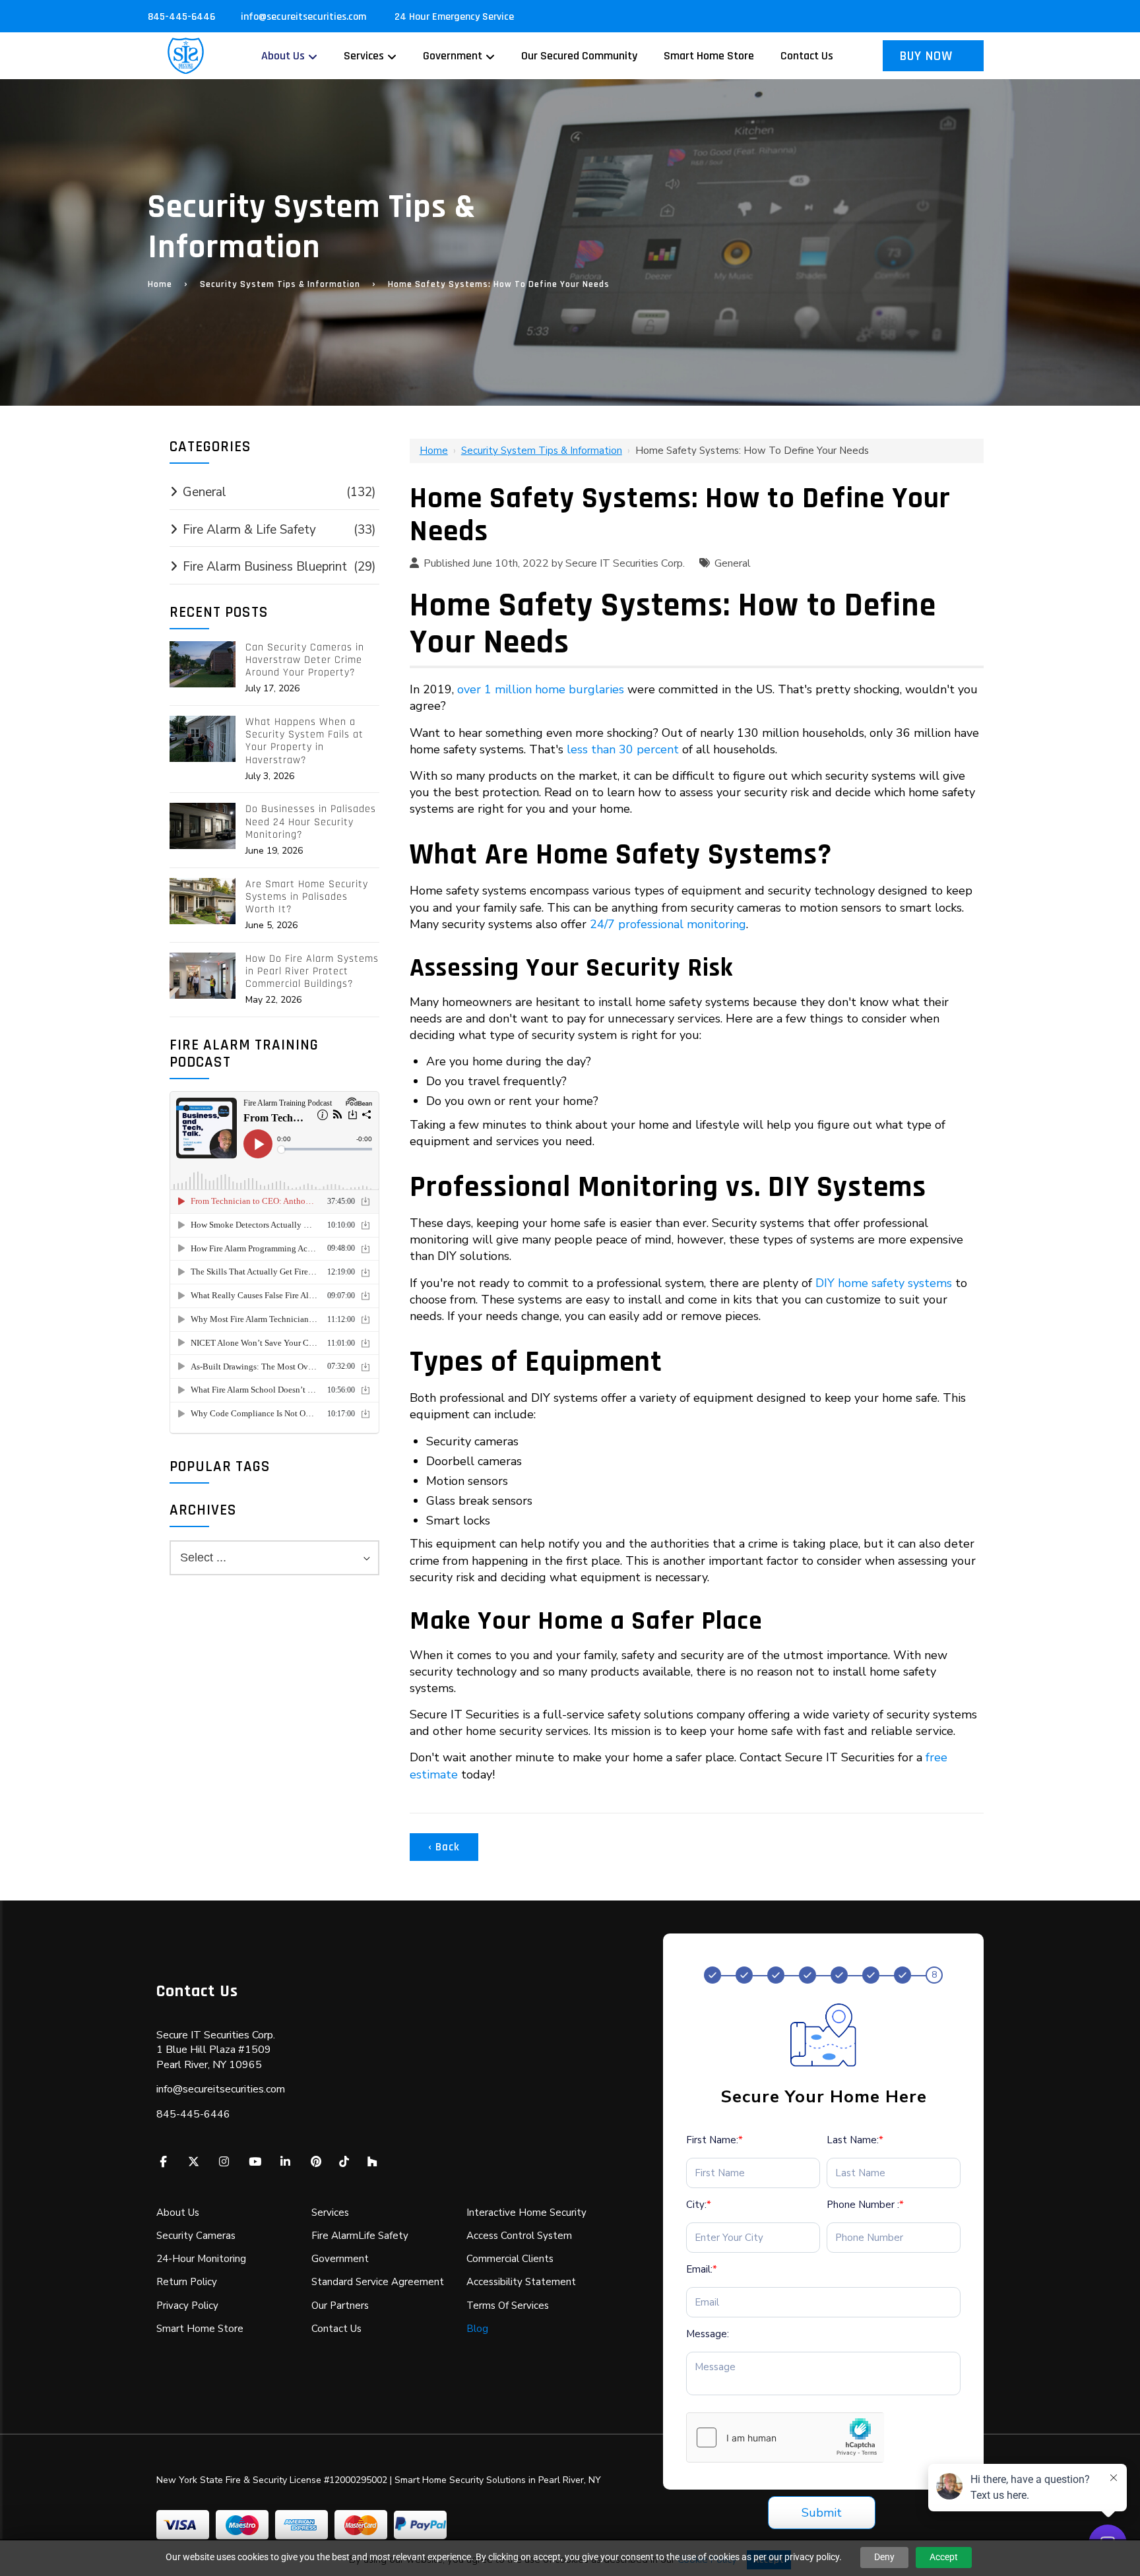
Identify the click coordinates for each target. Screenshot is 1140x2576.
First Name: (714, 2140)
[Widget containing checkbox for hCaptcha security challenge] (785, 2437)
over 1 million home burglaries (541, 689)
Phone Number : (865, 2205)
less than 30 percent (623, 749)
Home (160, 284)
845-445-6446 (181, 17)
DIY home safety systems (884, 1283)
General (733, 563)
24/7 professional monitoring (668, 924)
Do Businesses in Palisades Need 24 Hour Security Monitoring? (311, 822)
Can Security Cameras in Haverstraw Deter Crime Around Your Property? (305, 660)
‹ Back (444, 1847)
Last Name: (855, 2140)
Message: (708, 2334)
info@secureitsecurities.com (305, 17)
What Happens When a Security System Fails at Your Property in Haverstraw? (304, 741)
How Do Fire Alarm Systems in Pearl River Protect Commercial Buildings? (312, 972)
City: (699, 2205)
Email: (702, 2269)
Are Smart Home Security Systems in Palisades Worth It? (307, 897)
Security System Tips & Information (280, 284)
